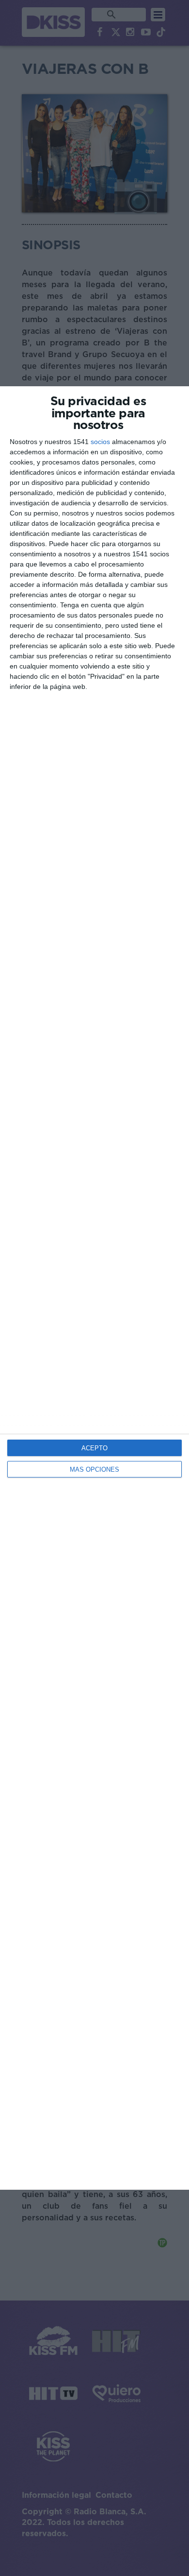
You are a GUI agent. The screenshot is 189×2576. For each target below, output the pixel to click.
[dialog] (94, 1288)
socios (100, 442)
